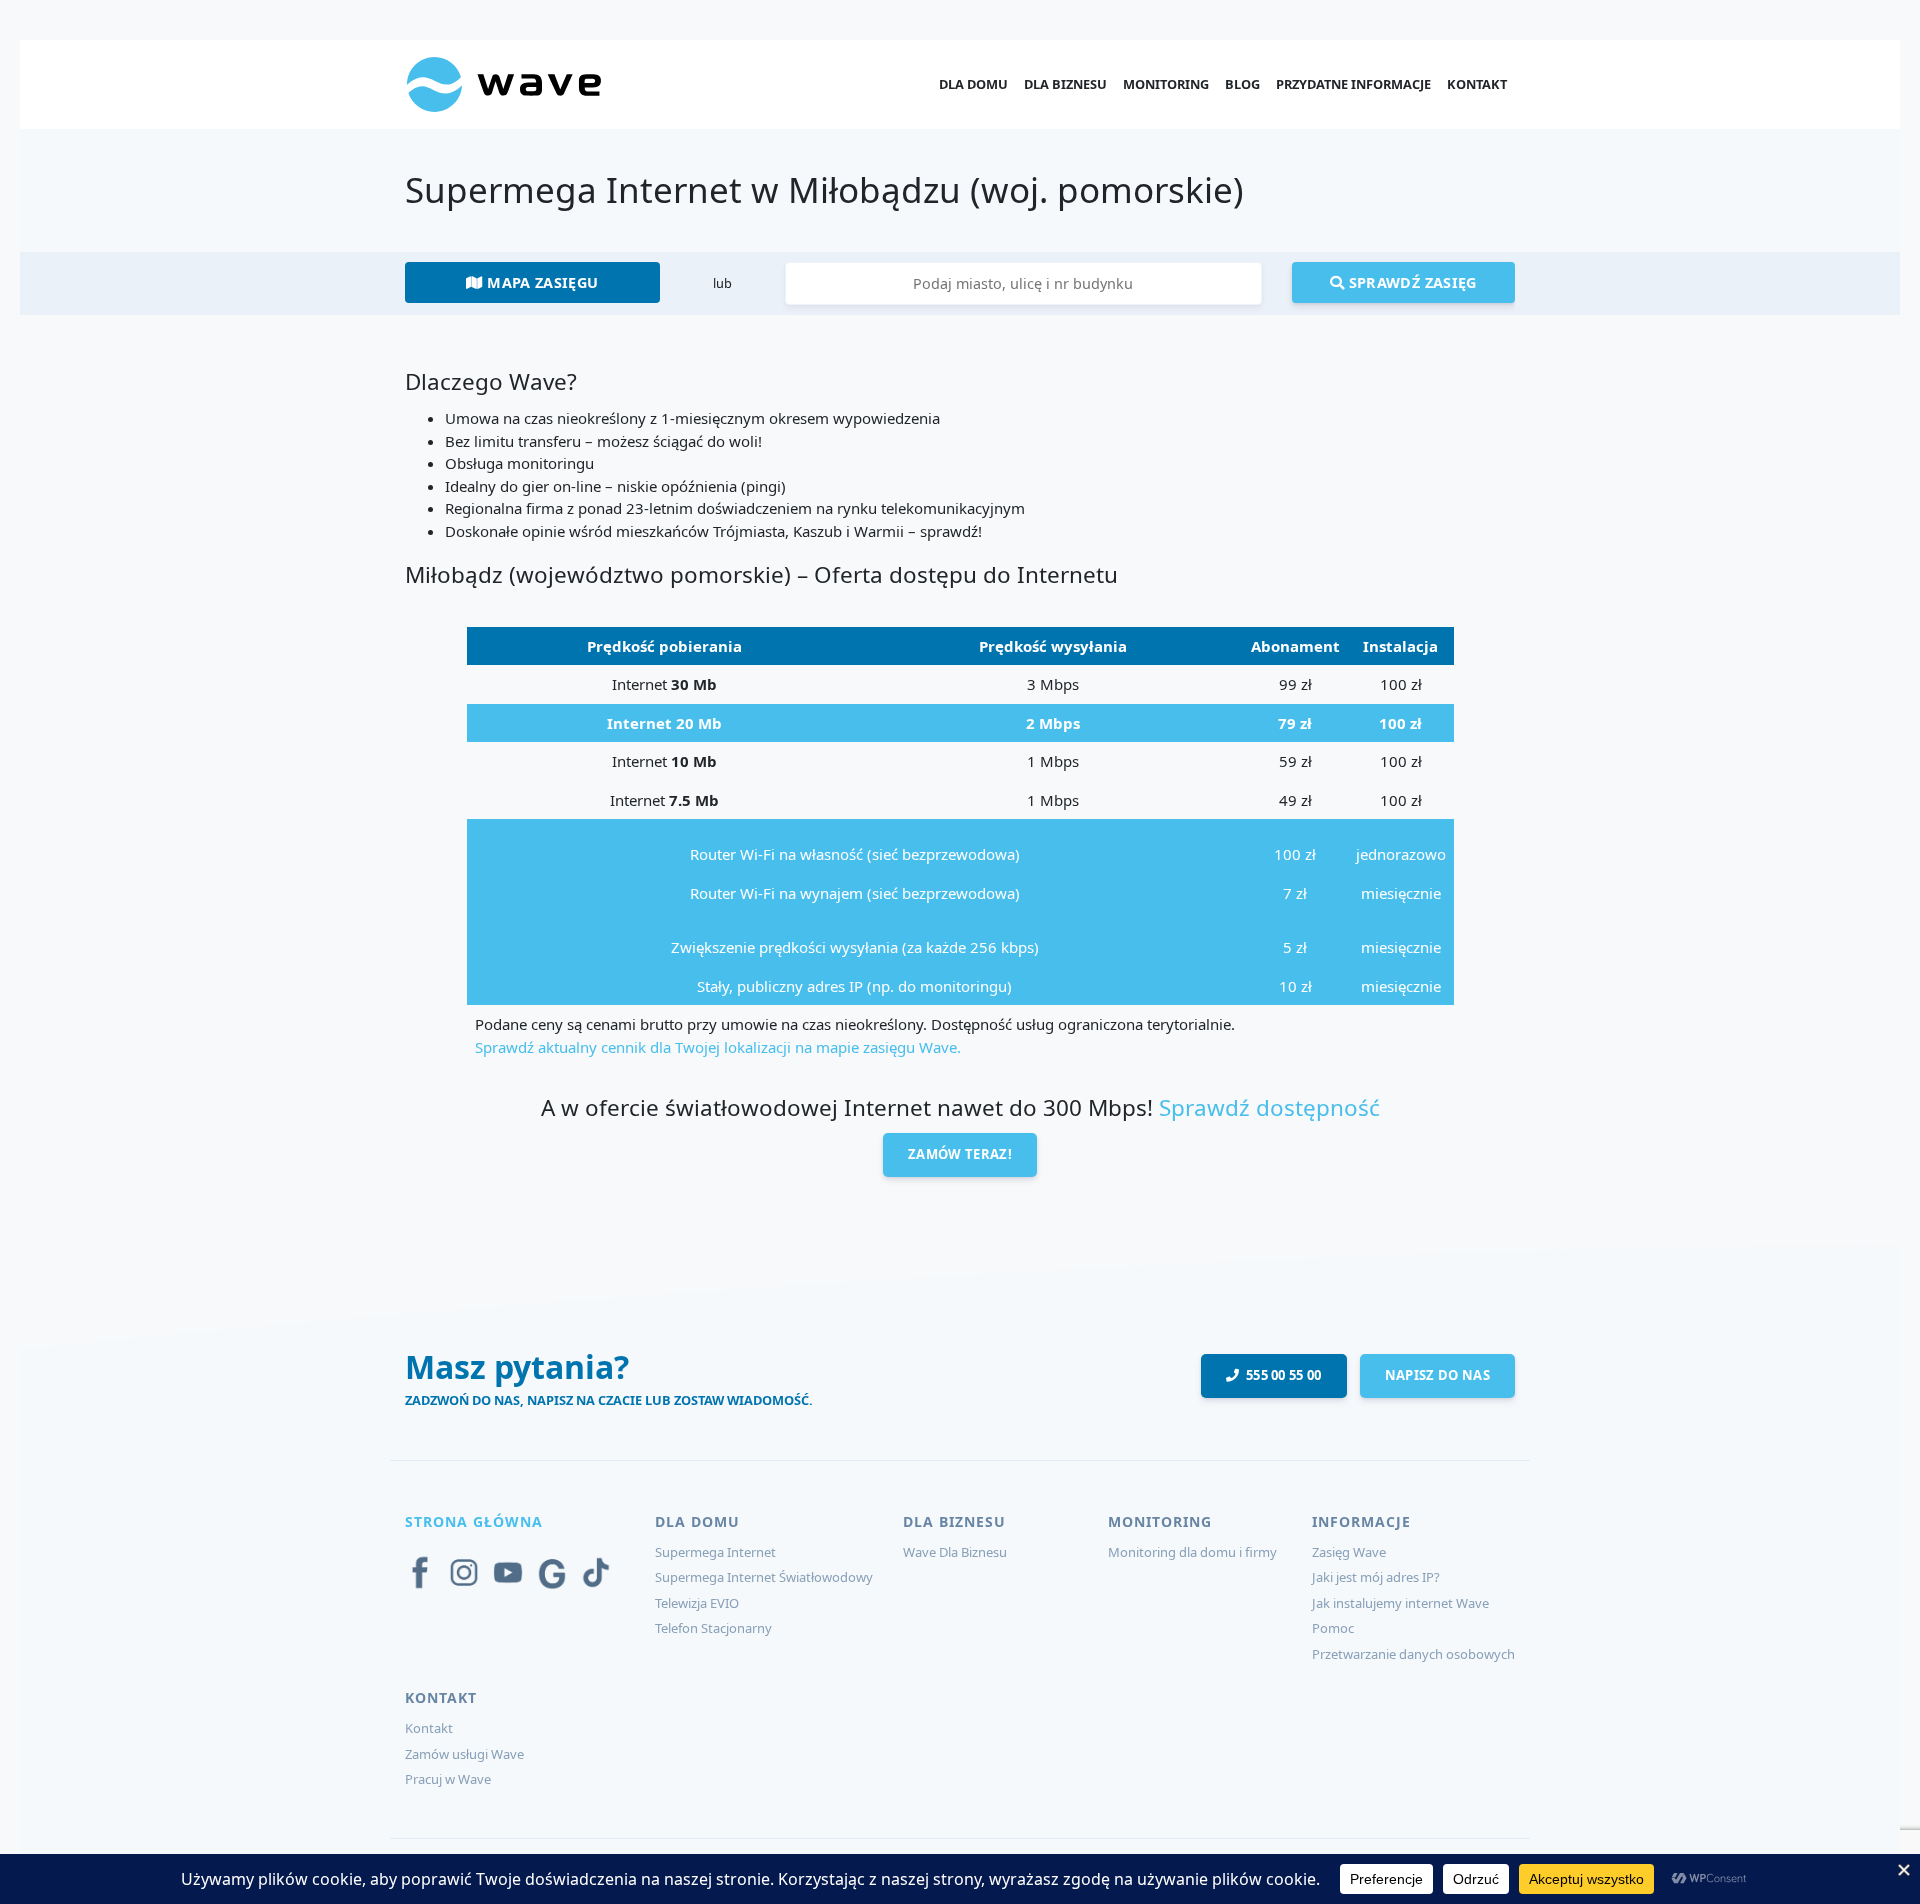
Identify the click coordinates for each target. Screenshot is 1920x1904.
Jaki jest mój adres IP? (1376, 1577)
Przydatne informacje (1353, 84)
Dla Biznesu (1065, 84)
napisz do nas (1437, 1375)
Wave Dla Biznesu (955, 1552)
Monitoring (1166, 84)
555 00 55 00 (1280, 1375)
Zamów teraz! (960, 1154)
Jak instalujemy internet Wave (1400, 1603)
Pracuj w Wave (448, 1779)
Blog (1242, 84)
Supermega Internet (715, 1552)
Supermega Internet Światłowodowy (764, 1577)
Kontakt (1477, 84)
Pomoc (1333, 1628)
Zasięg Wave (1349, 1552)
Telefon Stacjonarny (713, 1628)
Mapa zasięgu (541, 282)
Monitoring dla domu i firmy (1192, 1552)
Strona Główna (474, 1521)
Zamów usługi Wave (464, 1754)
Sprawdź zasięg (1410, 282)
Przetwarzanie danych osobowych (1413, 1654)
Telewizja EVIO (697, 1603)
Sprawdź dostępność (1269, 1107)
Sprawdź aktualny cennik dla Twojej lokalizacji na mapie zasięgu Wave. (718, 1047)
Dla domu (973, 84)
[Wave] (504, 83)
